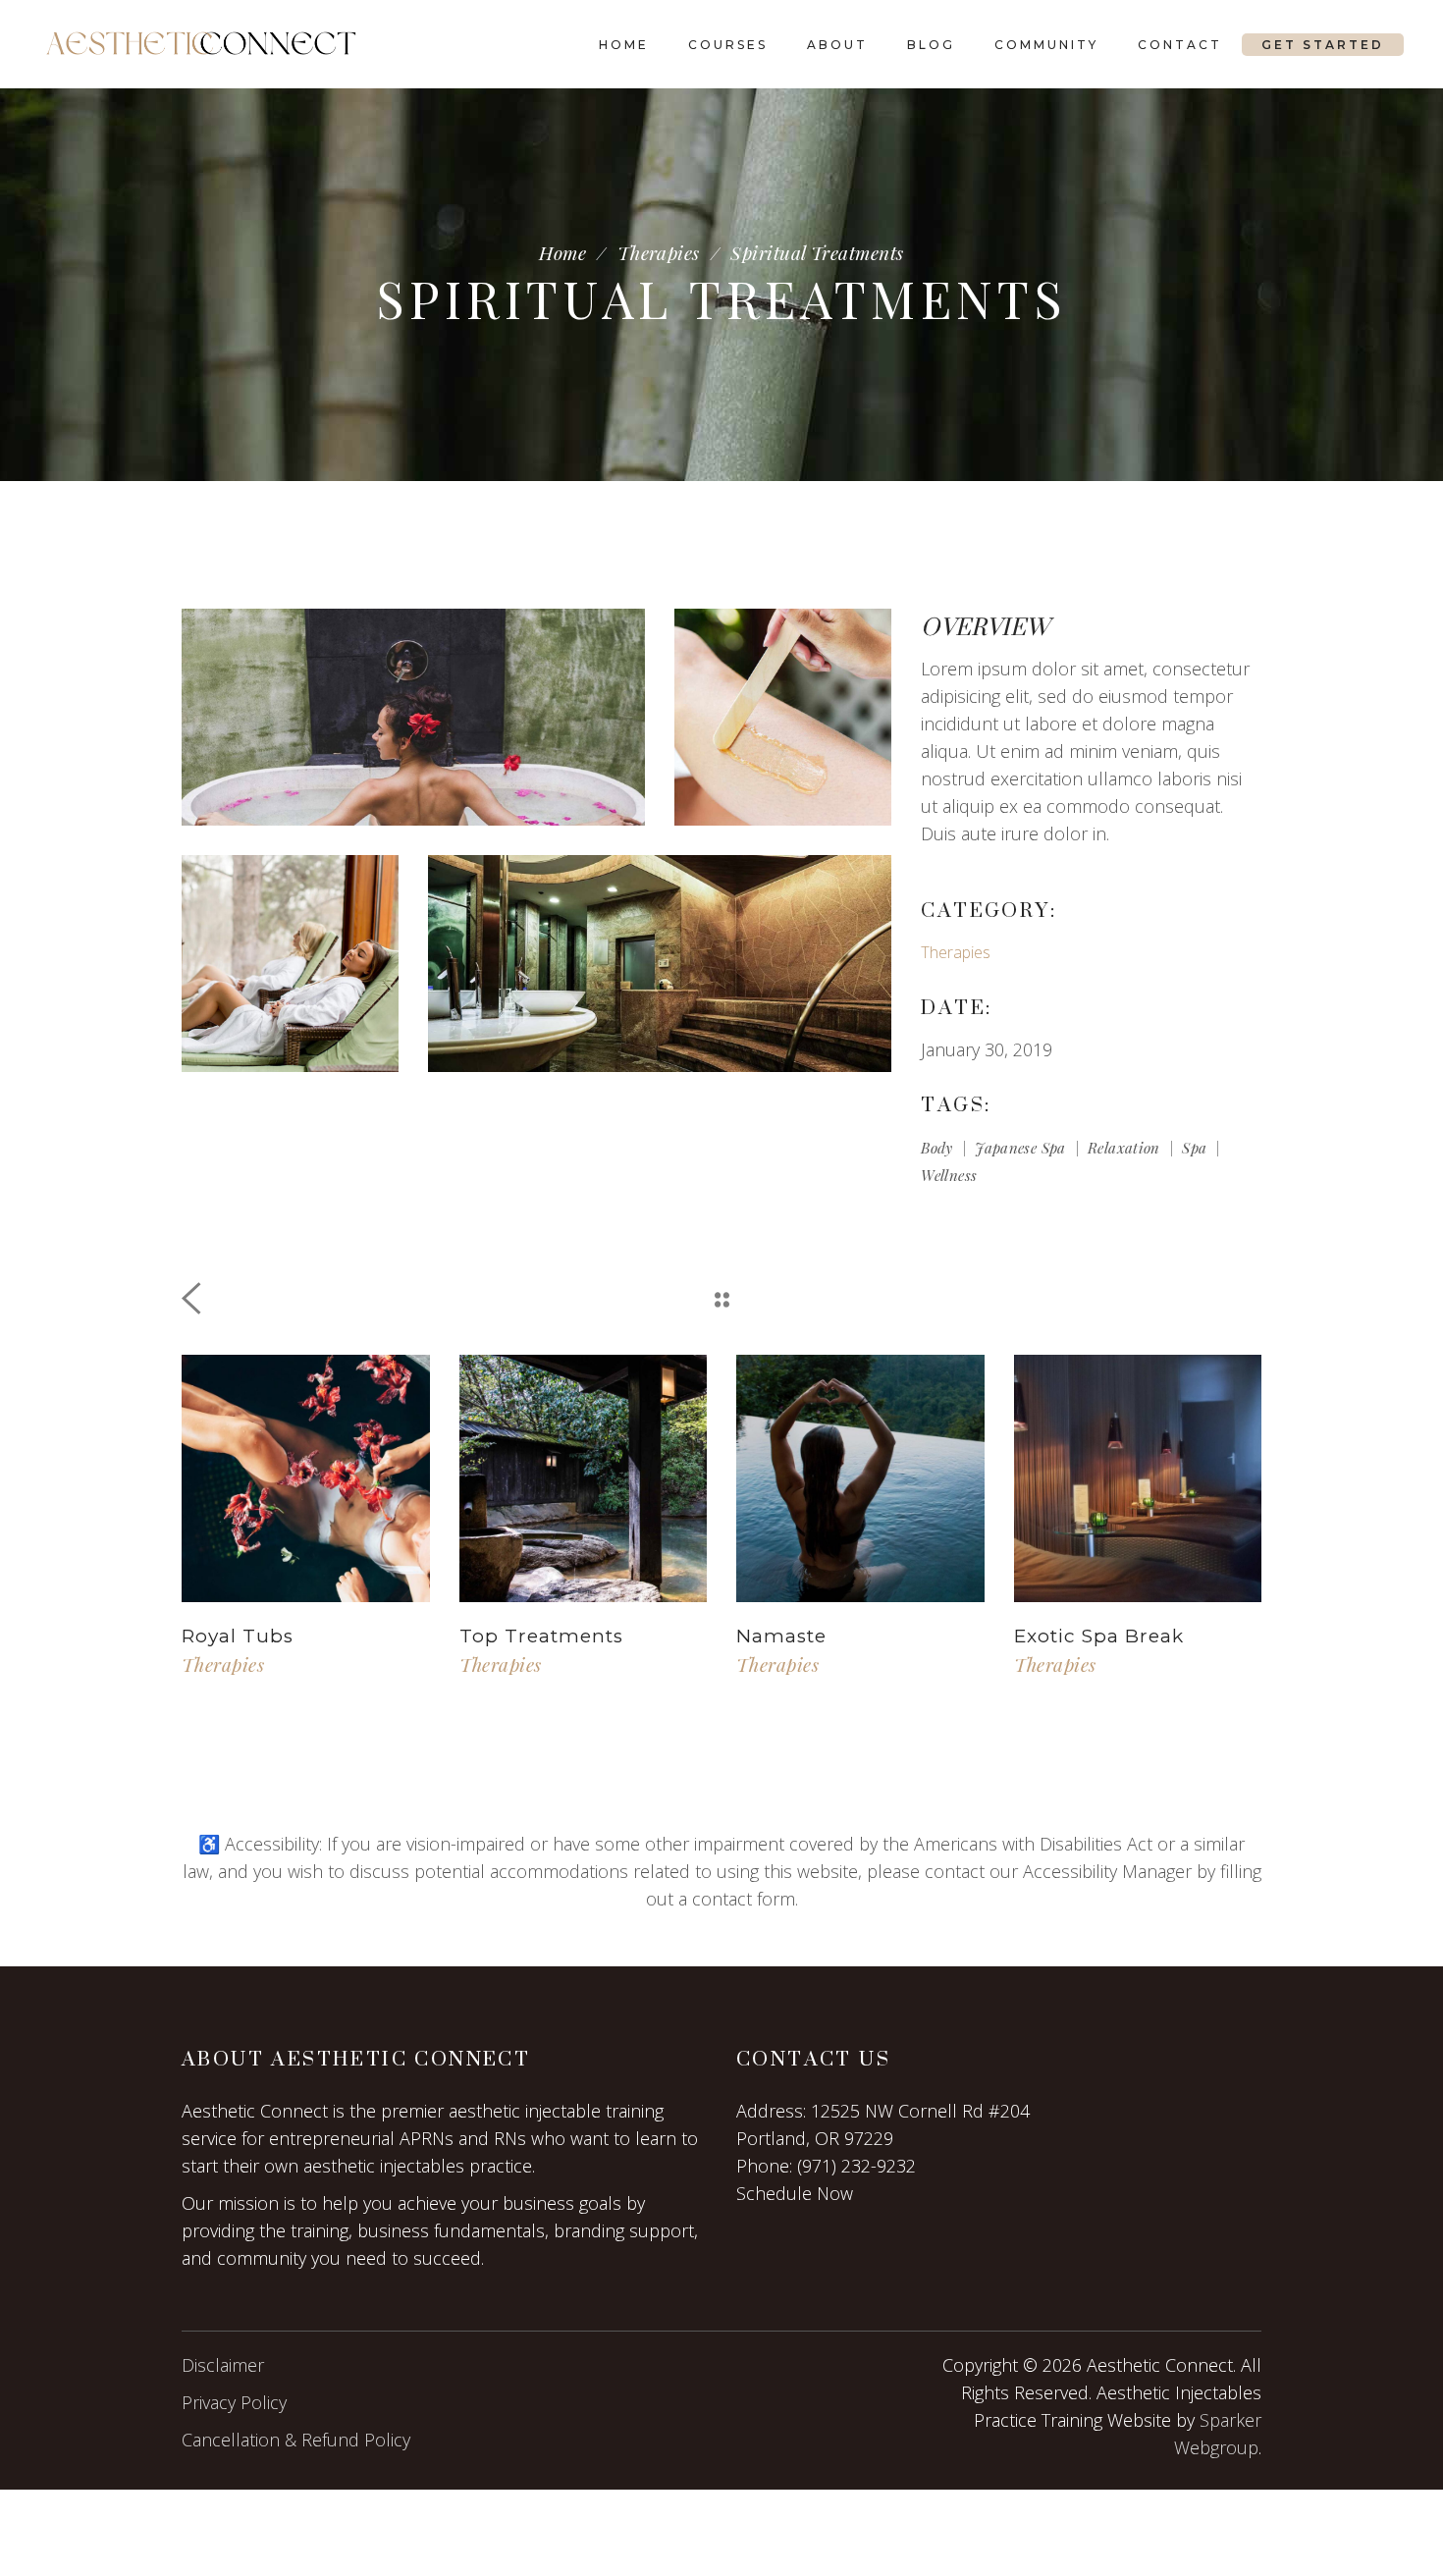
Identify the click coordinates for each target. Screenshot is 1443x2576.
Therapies (659, 253)
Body (937, 1148)
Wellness (949, 1175)
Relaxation (1124, 1148)
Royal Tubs (238, 1636)
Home (562, 253)
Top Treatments (541, 1636)
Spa (1194, 1148)
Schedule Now (795, 2193)
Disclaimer (223, 2365)
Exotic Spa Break (1099, 1636)
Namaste (781, 1636)
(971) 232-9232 (856, 2166)
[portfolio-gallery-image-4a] (290, 964)
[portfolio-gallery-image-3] (660, 964)
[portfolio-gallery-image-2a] (783, 717)
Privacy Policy (234, 2402)
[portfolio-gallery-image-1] (413, 717)
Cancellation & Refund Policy (296, 2440)
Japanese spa (1020, 1148)
